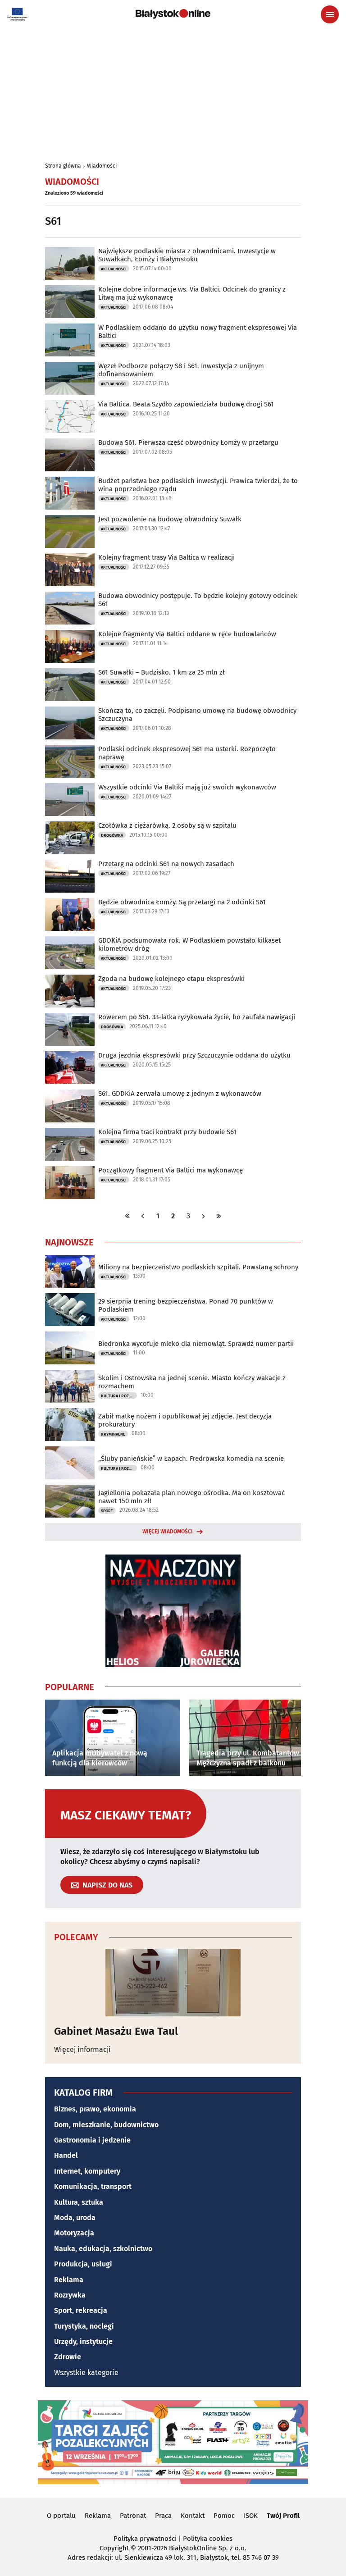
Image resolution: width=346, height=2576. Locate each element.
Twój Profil (283, 2516)
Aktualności (114, 269)
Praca (163, 2516)
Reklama (69, 2280)
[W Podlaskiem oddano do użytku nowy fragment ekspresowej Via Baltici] (70, 340)
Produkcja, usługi (83, 2264)
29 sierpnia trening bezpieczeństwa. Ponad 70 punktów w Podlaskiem (186, 1305)
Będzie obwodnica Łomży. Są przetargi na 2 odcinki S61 (182, 902)
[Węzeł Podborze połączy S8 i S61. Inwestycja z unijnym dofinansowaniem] (70, 378)
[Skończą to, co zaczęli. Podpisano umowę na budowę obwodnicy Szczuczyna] (70, 723)
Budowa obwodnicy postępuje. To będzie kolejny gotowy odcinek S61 (198, 600)
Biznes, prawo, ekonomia (95, 2109)
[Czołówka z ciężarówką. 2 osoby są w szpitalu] (70, 838)
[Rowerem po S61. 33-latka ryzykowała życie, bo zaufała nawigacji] (70, 1029)
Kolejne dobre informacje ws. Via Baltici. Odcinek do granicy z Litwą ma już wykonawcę (192, 293)
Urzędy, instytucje (83, 2341)
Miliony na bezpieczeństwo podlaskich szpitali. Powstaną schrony (198, 1267)
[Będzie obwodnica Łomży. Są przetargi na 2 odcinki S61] (70, 914)
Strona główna (63, 166)
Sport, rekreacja (81, 2310)
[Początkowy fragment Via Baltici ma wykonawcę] (70, 1183)
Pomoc (224, 2516)
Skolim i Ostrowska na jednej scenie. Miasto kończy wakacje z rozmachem (192, 1382)
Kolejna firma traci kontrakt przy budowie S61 (167, 1132)
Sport (107, 1511)
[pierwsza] (127, 1216)
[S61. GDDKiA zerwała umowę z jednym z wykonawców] (70, 1106)
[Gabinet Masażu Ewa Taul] (173, 1983)
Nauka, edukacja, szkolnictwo (103, 2249)
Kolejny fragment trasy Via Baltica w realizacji (166, 557)
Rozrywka (70, 2295)
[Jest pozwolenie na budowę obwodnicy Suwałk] (70, 531)
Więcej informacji (82, 2049)
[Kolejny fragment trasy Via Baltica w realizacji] (70, 570)
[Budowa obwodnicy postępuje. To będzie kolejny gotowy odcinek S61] (70, 608)
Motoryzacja (74, 2233)
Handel (66, 2155)
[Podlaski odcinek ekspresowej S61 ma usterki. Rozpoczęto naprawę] (70, 761)
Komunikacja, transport (93, 2186)
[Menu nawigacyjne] (330, 14)
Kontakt (193, 2516)
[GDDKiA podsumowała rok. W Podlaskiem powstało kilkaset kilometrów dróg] (70, 953)
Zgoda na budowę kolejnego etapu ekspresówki (171, 979)
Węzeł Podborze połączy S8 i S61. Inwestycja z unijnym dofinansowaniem (181, 370)
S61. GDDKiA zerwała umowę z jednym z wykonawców (180, 1094)
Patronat (133, 2516)
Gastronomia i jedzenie (92, 2140)
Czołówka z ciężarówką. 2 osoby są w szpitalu (167, 825)
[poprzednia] (143, 1216)
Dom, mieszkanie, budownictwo (106, 2125)
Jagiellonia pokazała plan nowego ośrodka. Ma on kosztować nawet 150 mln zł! (191, 1497)
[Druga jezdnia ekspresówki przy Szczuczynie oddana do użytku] (70, 1068)
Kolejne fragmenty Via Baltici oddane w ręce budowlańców (187, 634)
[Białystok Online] (173, 14)
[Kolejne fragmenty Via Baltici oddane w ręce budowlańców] (70, 646)
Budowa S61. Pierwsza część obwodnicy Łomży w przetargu (188, 442)
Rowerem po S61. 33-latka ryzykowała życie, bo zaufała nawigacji (197, 1017)
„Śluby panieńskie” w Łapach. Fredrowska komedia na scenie (191, 1459)
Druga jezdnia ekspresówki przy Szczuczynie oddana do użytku (194, 1055)
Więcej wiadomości (168, 1532)
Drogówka (112, 835)
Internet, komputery (87, 2171)
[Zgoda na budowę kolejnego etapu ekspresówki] (70, 991)
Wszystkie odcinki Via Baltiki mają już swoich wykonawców (187, 787)
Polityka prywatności (145, 2539)
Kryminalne (113, 1434)
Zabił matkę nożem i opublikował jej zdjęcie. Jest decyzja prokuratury (185, 1420)
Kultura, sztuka (79, 2202)
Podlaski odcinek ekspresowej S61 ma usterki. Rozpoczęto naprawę (187, 753)
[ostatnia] (219, 1216)
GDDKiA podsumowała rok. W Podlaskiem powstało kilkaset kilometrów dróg (189, 944)
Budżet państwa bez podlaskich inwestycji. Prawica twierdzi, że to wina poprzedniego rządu (198, 485)
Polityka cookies (208, 2539)
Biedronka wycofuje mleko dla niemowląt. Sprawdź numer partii (196, 1344)
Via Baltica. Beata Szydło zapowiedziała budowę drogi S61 (186, 404)
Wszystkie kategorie (86, 2373)
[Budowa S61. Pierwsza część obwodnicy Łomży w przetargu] (70, 455)
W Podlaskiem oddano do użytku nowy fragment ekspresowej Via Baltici (198, 332)
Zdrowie (68, 2357)
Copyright (114, 2548)
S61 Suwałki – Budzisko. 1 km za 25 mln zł (162, 672)
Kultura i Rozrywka (119, 1396)
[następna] (204, 1216)
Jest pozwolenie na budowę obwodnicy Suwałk (170, 519)
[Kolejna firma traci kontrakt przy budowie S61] (70, 1144)
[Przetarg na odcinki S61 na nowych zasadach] (70, 876)
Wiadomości (102, 166)
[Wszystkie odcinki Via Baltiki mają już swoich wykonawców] (70, 800)
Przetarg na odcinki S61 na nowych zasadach (166, 864)
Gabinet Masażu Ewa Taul (116, 2031)
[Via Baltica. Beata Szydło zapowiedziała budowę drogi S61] (70, 417)
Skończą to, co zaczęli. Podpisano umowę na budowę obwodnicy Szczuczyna (197, 715)
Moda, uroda (75, 2218)
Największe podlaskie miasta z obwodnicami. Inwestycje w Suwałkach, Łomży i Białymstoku (187, 255)
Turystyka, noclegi (84, 2326)
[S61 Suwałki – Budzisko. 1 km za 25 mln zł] (70, 685)
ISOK (251, 2516)
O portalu (61, 2516)
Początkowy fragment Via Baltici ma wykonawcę (171, 1170)
